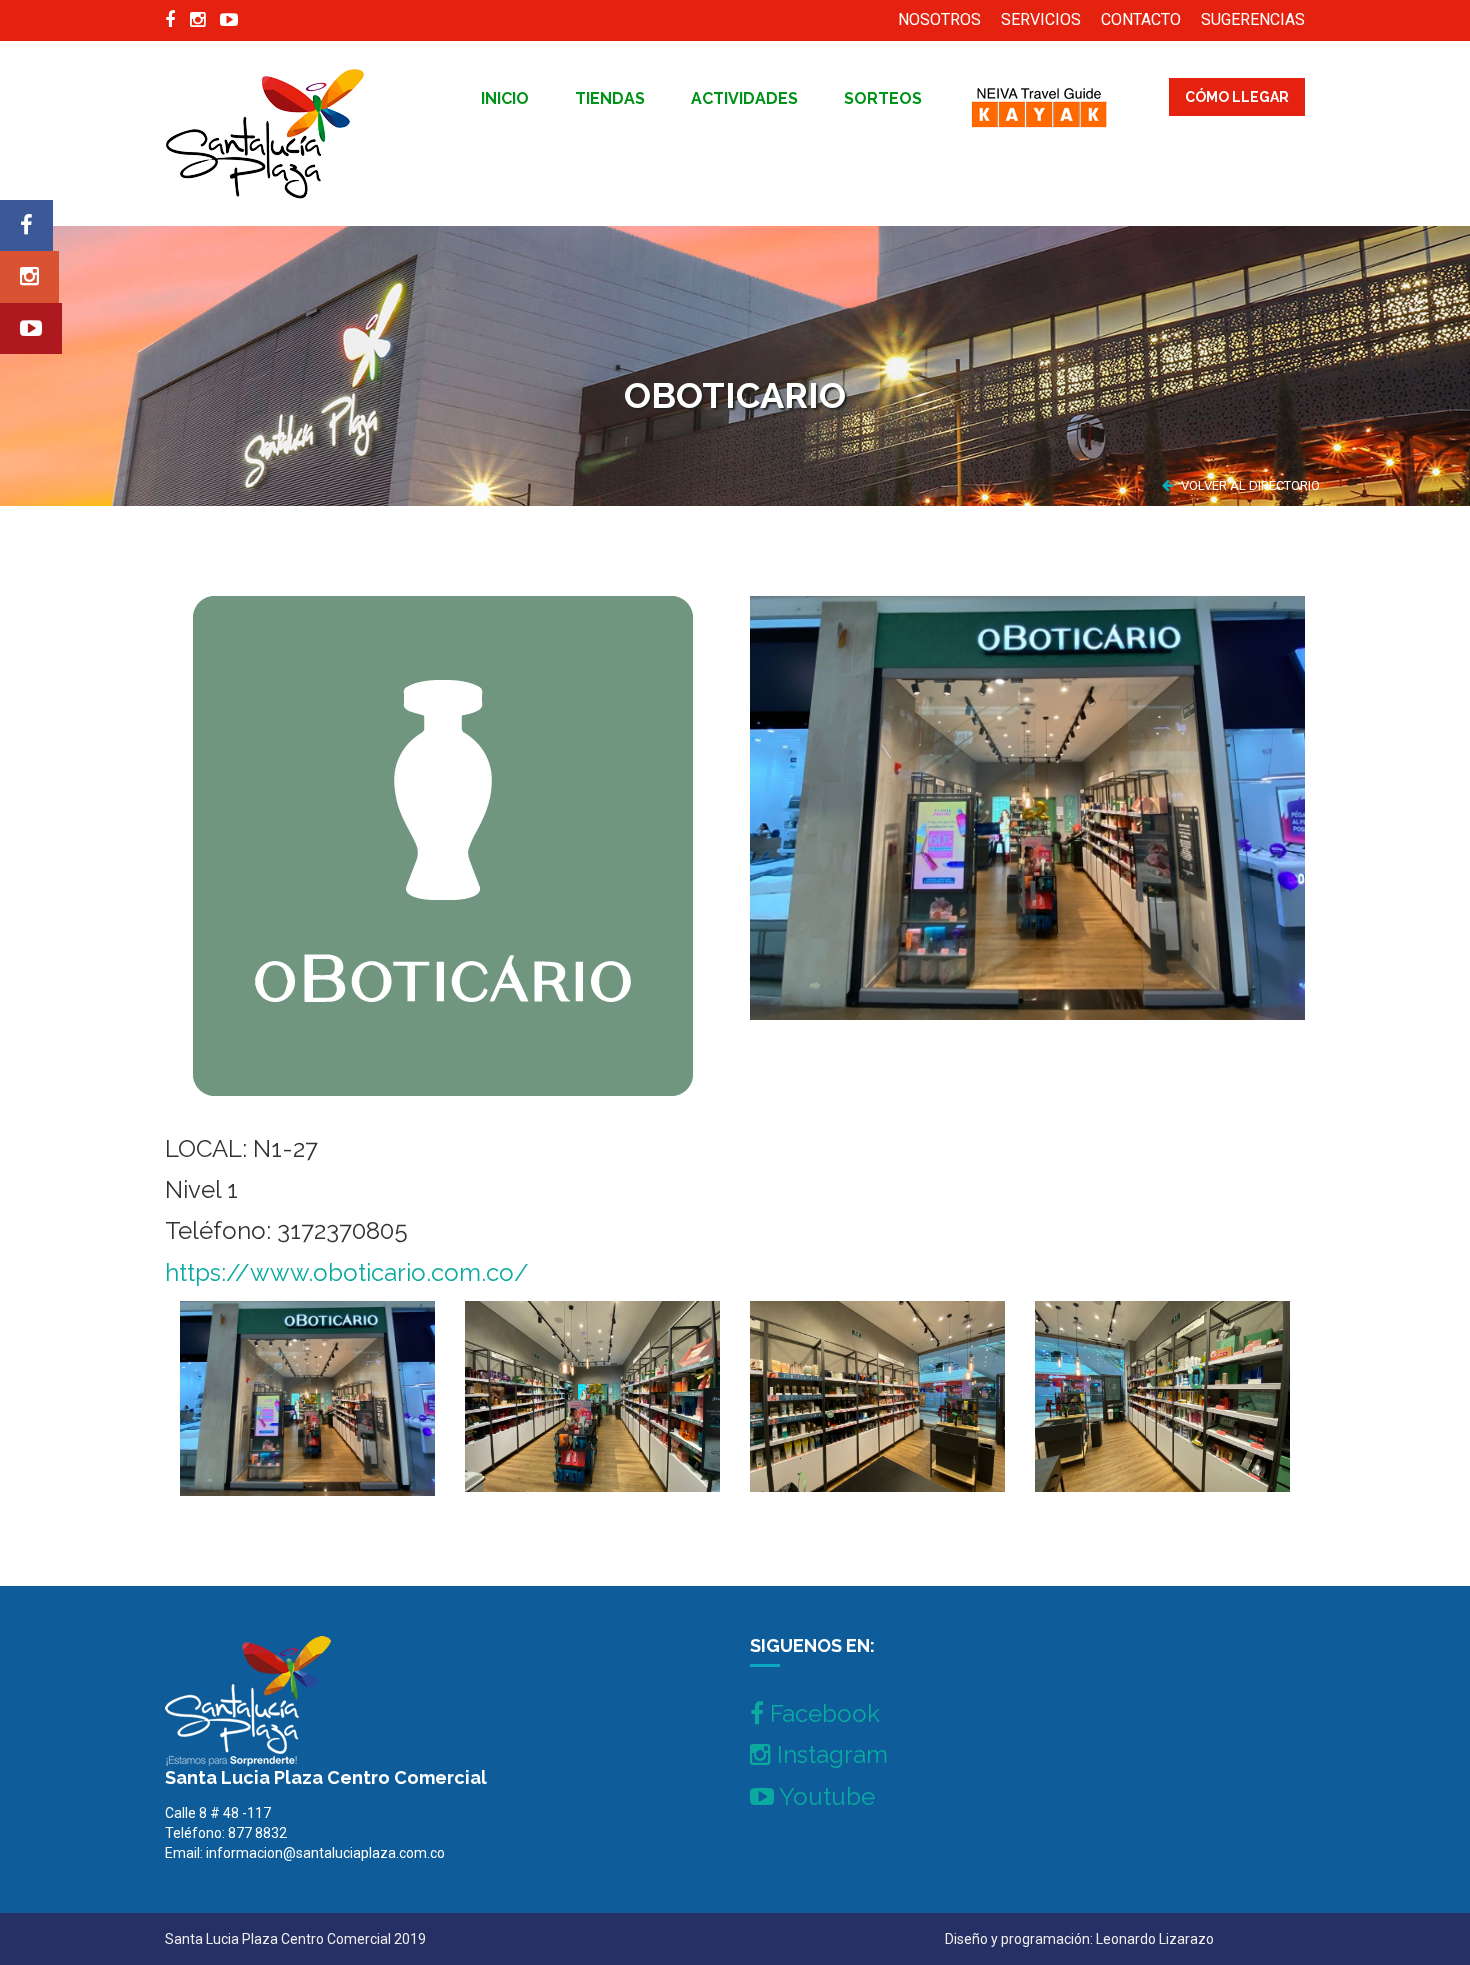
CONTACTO (1141, 19)
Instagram (829, 1754)
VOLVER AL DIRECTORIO (1249, 485)
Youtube (824, 1796)
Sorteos (883, 98)
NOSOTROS (939, 19)
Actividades (744, 98)
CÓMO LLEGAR (1237, 97)
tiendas (610, 98)
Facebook (822, 1713)
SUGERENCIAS (1253, 19)
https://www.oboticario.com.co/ (347, 1272)
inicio (505, 98)
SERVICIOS (1041, 19)
